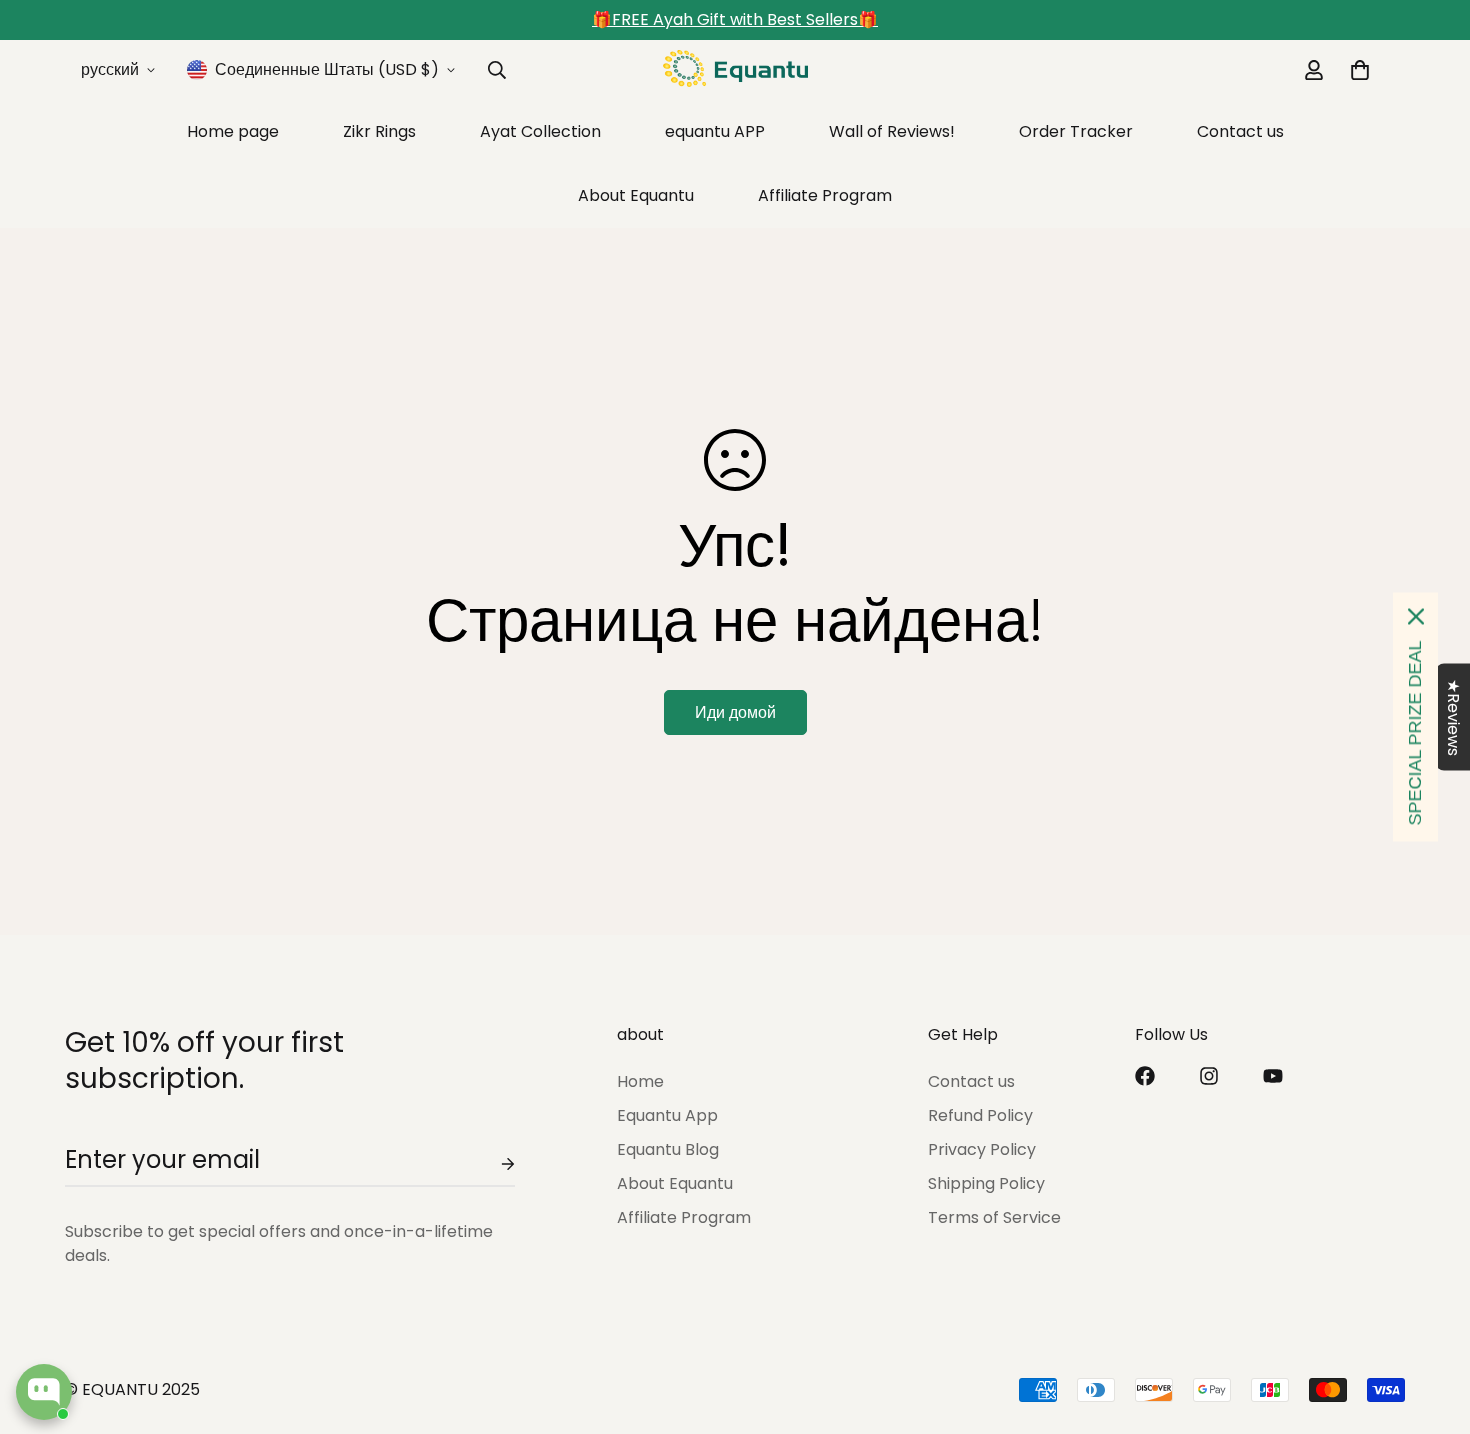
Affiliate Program (825, 195)
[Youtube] (1273, 1076)
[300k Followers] (1145, 1076)
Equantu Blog (668, 1150)
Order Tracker (1076, 131)
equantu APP (715, 131)
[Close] (1416, 617)
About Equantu (636, 195)
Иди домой (735, 712)
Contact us (1240, 131)
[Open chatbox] (44, 1392)
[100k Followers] (1209, 1076)
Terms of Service (994, 1218)
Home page (233, 131)
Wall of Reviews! (892, 131)
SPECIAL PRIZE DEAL (1415, 733)
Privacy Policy (982, 1150)
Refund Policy (980, 1116)
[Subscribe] (492, 1164)
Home (640, 1082)
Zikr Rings (379, 131)
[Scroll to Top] (1431, 1325)
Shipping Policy (986, 1184)
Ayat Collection (540, 131)
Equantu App (667, 1116)
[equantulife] (735, 70)
